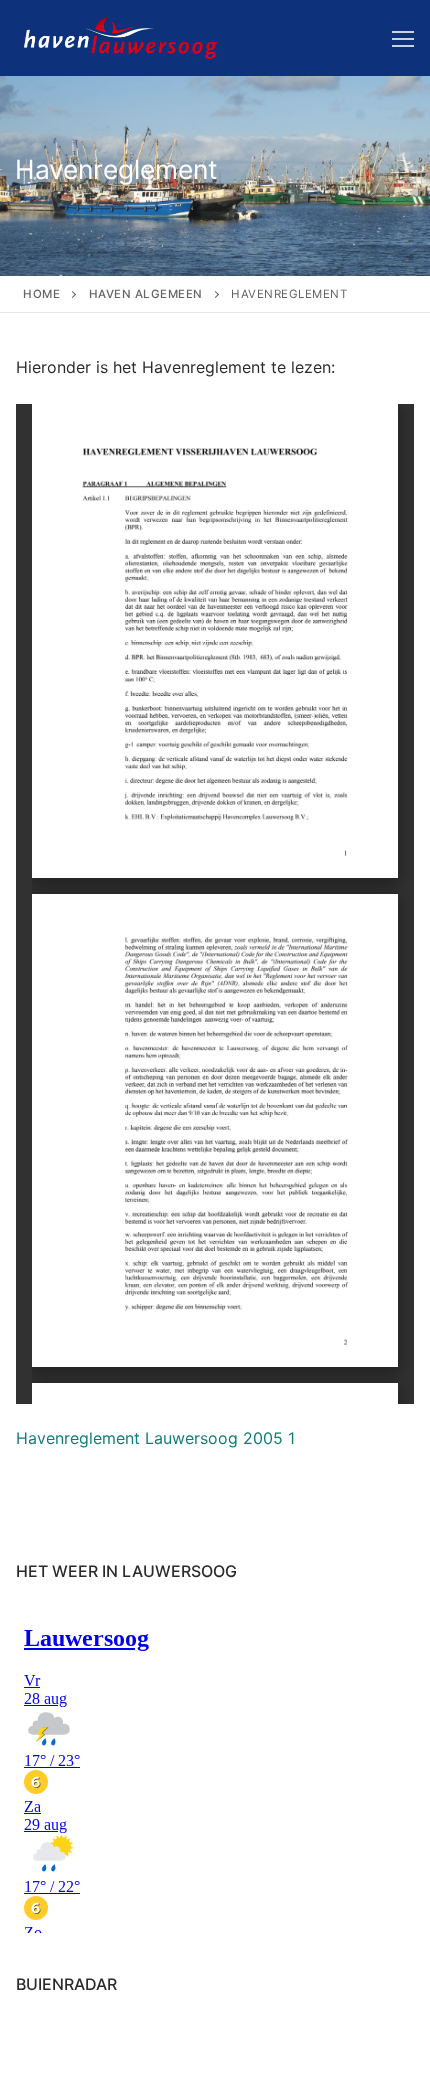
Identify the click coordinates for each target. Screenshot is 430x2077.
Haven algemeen (146, 294)
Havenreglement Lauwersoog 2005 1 (155, 1438)
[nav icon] (403, 38)
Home (41, 294)
